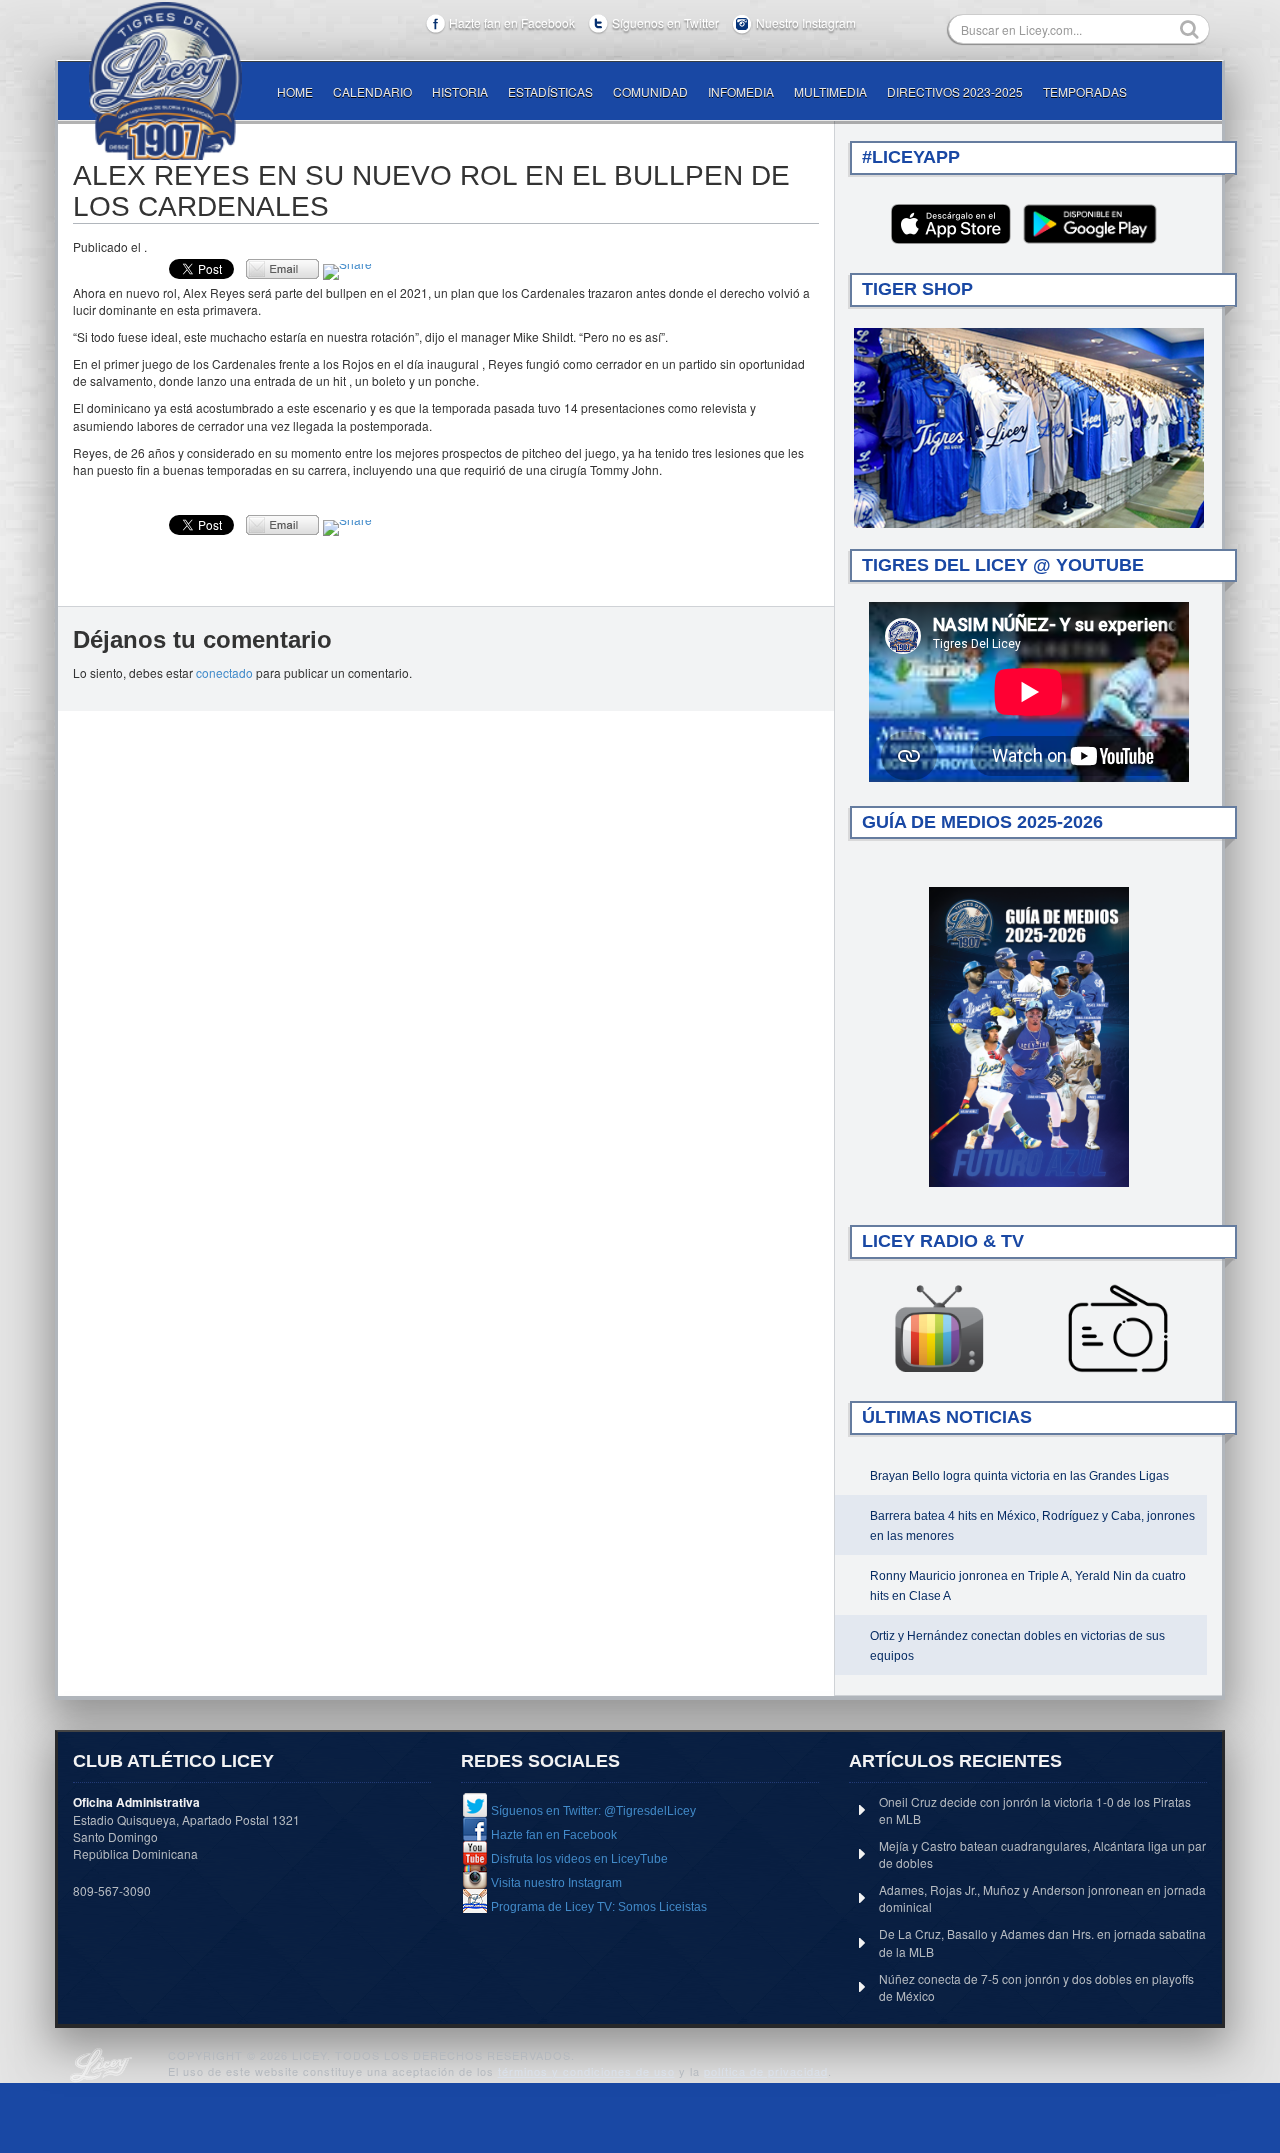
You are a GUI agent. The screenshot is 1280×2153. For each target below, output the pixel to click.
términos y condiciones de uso (586, 2071)
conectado (224, 672)
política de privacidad (766, 2071)
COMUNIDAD (650, 91)
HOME (295, 91)
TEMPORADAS (1085, 91)
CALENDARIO (372, 91)
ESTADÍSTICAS (550, 91)
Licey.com (165, 81)
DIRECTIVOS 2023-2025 (955, 91)
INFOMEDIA (741, 91)
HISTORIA (460, 91)
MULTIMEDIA (830, 91)
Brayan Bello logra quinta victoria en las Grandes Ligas (1019, 1476)
